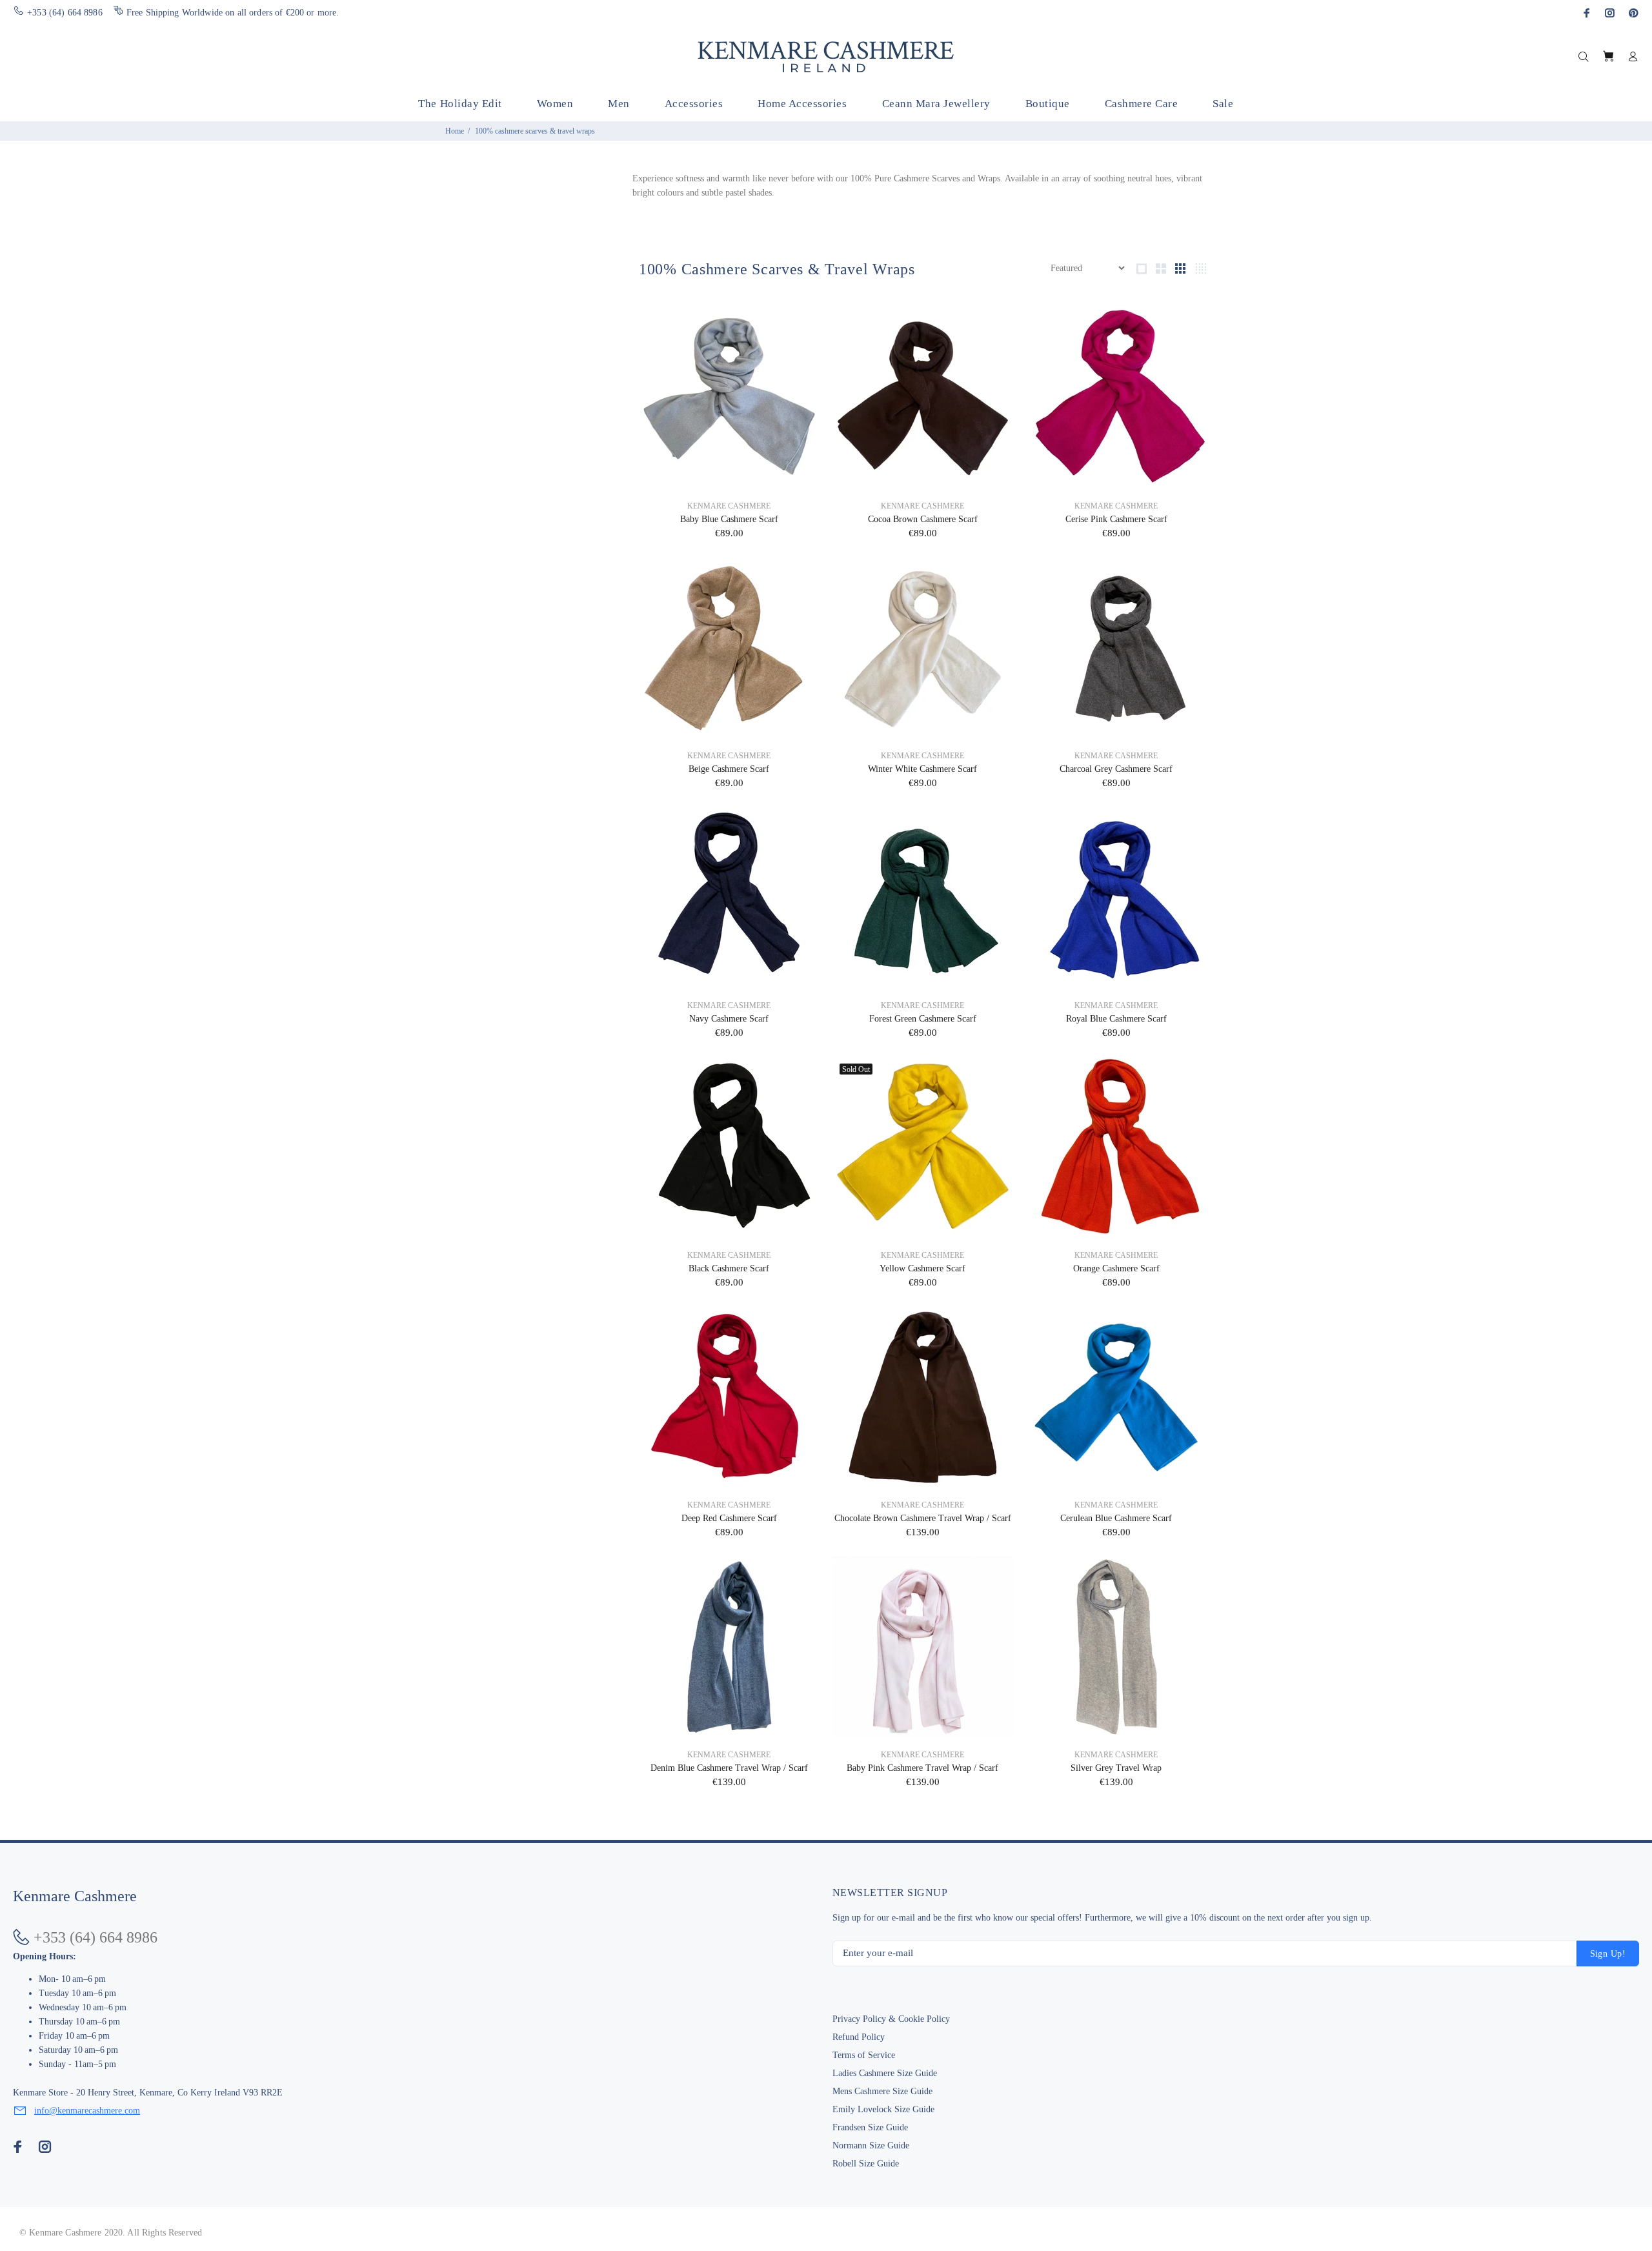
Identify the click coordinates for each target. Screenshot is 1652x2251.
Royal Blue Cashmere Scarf (1116, 1019)
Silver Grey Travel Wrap (1116, 1768)
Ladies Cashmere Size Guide (885, 2073)
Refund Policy (859, 2037)
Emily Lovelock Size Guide (883, 2109)
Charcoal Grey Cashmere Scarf (1116, 769)
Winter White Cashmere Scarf (922, 769)
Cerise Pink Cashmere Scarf (1116, 519)
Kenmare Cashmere (729, 506)
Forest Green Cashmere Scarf (923, 1019)
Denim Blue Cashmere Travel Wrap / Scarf (729, 1768)
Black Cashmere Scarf (729, 1268)
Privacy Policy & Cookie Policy (891, 2019)
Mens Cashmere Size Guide (882, 2091)
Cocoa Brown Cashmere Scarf (923, 519)
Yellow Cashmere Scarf (922, 1268)
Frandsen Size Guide (870, 2127)
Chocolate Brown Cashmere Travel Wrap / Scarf (923, 1518)
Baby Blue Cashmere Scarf (729, 519)
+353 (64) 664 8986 (65, 13)
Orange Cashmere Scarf (1116, 1268)
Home (455, 131)
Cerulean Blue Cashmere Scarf (1116, 1518)
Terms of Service (864, 2055)
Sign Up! (1608, 1954)
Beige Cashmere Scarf (729, 769)
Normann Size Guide (871, 2145)
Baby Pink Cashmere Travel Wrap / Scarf (922, 1768)
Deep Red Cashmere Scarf (729, 1518)
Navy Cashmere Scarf (729, 1019)
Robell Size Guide (866, 2164)
